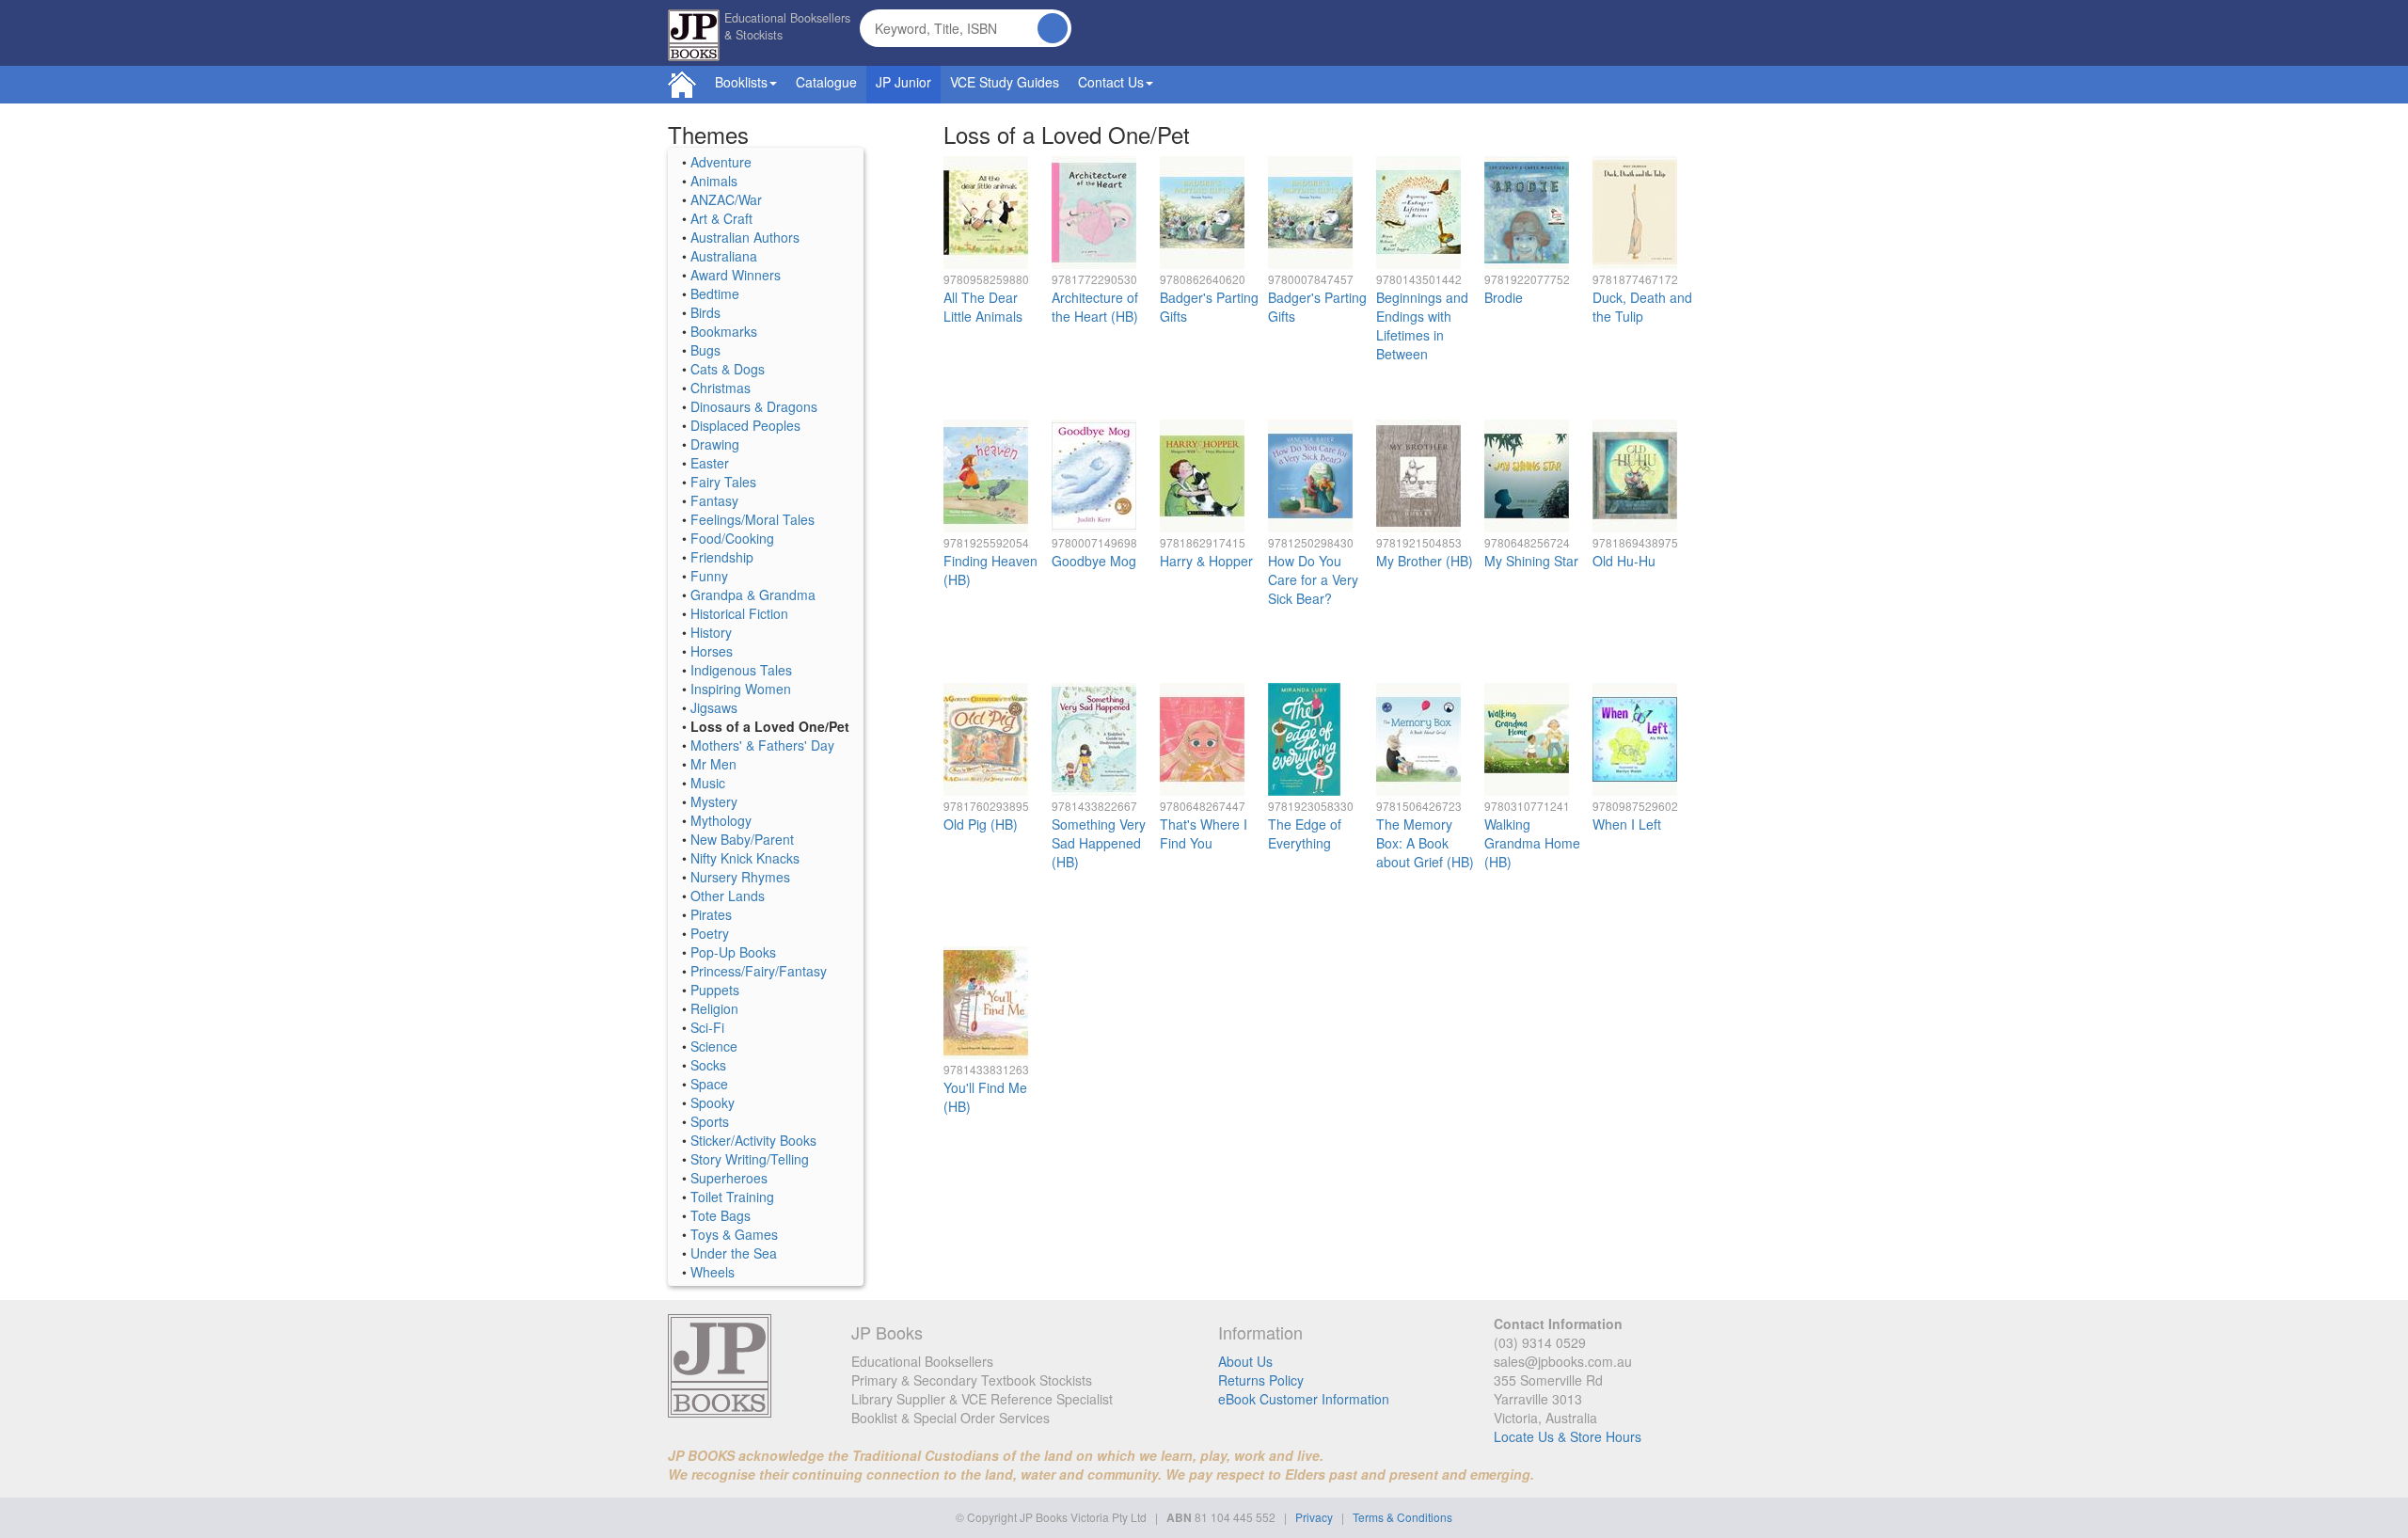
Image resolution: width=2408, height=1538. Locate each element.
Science (714, 1046)
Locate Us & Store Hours (1568, 1436)
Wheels (713, 1272)
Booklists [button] (741, 82)
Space (709, 1084)
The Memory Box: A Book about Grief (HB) (1425, 843)
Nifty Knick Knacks (745, 858)
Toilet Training (732, 1197)
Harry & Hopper (1206, 561)
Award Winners (736, 275)
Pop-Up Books (733, 952)
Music (708, 783)
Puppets (715, 990)
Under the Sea (734, 1253)
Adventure (721, 162)
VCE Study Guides (1005, 82)
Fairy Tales (723, 482)
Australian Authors (745, 237)
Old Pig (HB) (981, 824)
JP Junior (903, 82)
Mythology (721, 820)
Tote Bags (721, 1215)
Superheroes (729, 1178)
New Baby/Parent (742, 839)
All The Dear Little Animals (983, 307)
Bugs (705, 350)
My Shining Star (1531, 561)
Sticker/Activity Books (753, 1140)
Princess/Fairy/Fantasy (759, 971)
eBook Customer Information (1304, 1399)
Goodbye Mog (1094, 561)
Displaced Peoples (745, 425)
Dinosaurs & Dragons (754, 406)
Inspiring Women (741, 689)
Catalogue (826, 82)
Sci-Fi (707, 1027)
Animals (714, 181)
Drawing (715, 444)
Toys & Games (734, 1234)
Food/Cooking (732, 538)
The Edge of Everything (1305, 833)
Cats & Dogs (728, 369)
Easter (710, 463)
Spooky (713, 1102)
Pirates (711, 914)
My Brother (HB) (1425, 561)
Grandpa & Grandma (753, 595)
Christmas (721, 388)
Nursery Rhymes (740, 877)
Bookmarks (724, 331)
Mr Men (713, 764)
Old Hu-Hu (1624, 561)
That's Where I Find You (1204, 833)
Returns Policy (1261, 1380)
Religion (714, 1008)
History (711, 632)
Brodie (1504, 297)
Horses (712, 651)
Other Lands (728, 896)
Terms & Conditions (1402, 1517)
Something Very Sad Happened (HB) (1099, 843)
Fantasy (714, 500)
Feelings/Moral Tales (752, 519)
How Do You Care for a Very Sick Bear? (1313, 579)
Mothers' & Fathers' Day (762, 745)
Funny (709, 576)
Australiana (724, 256)
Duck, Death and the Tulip (1642, 307)
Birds (705, 312)
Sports (710, 1121)
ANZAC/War (726, 199)
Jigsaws (714, 707)
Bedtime (715, 293)
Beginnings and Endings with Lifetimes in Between (1422, 325)
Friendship (722, 557)
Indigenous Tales (741, 670)
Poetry (710, 933)
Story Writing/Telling (750, 1159)
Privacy (1314, 1517)
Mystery (714, 801)
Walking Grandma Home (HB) (1532, 843)
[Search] (1053, 28)
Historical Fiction (739, 613)
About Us (1245, 1361)
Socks (708, 1065)
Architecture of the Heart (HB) (1095, 307)
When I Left (1627, 824)
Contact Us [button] (1111, 82)
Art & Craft (721, 218)
